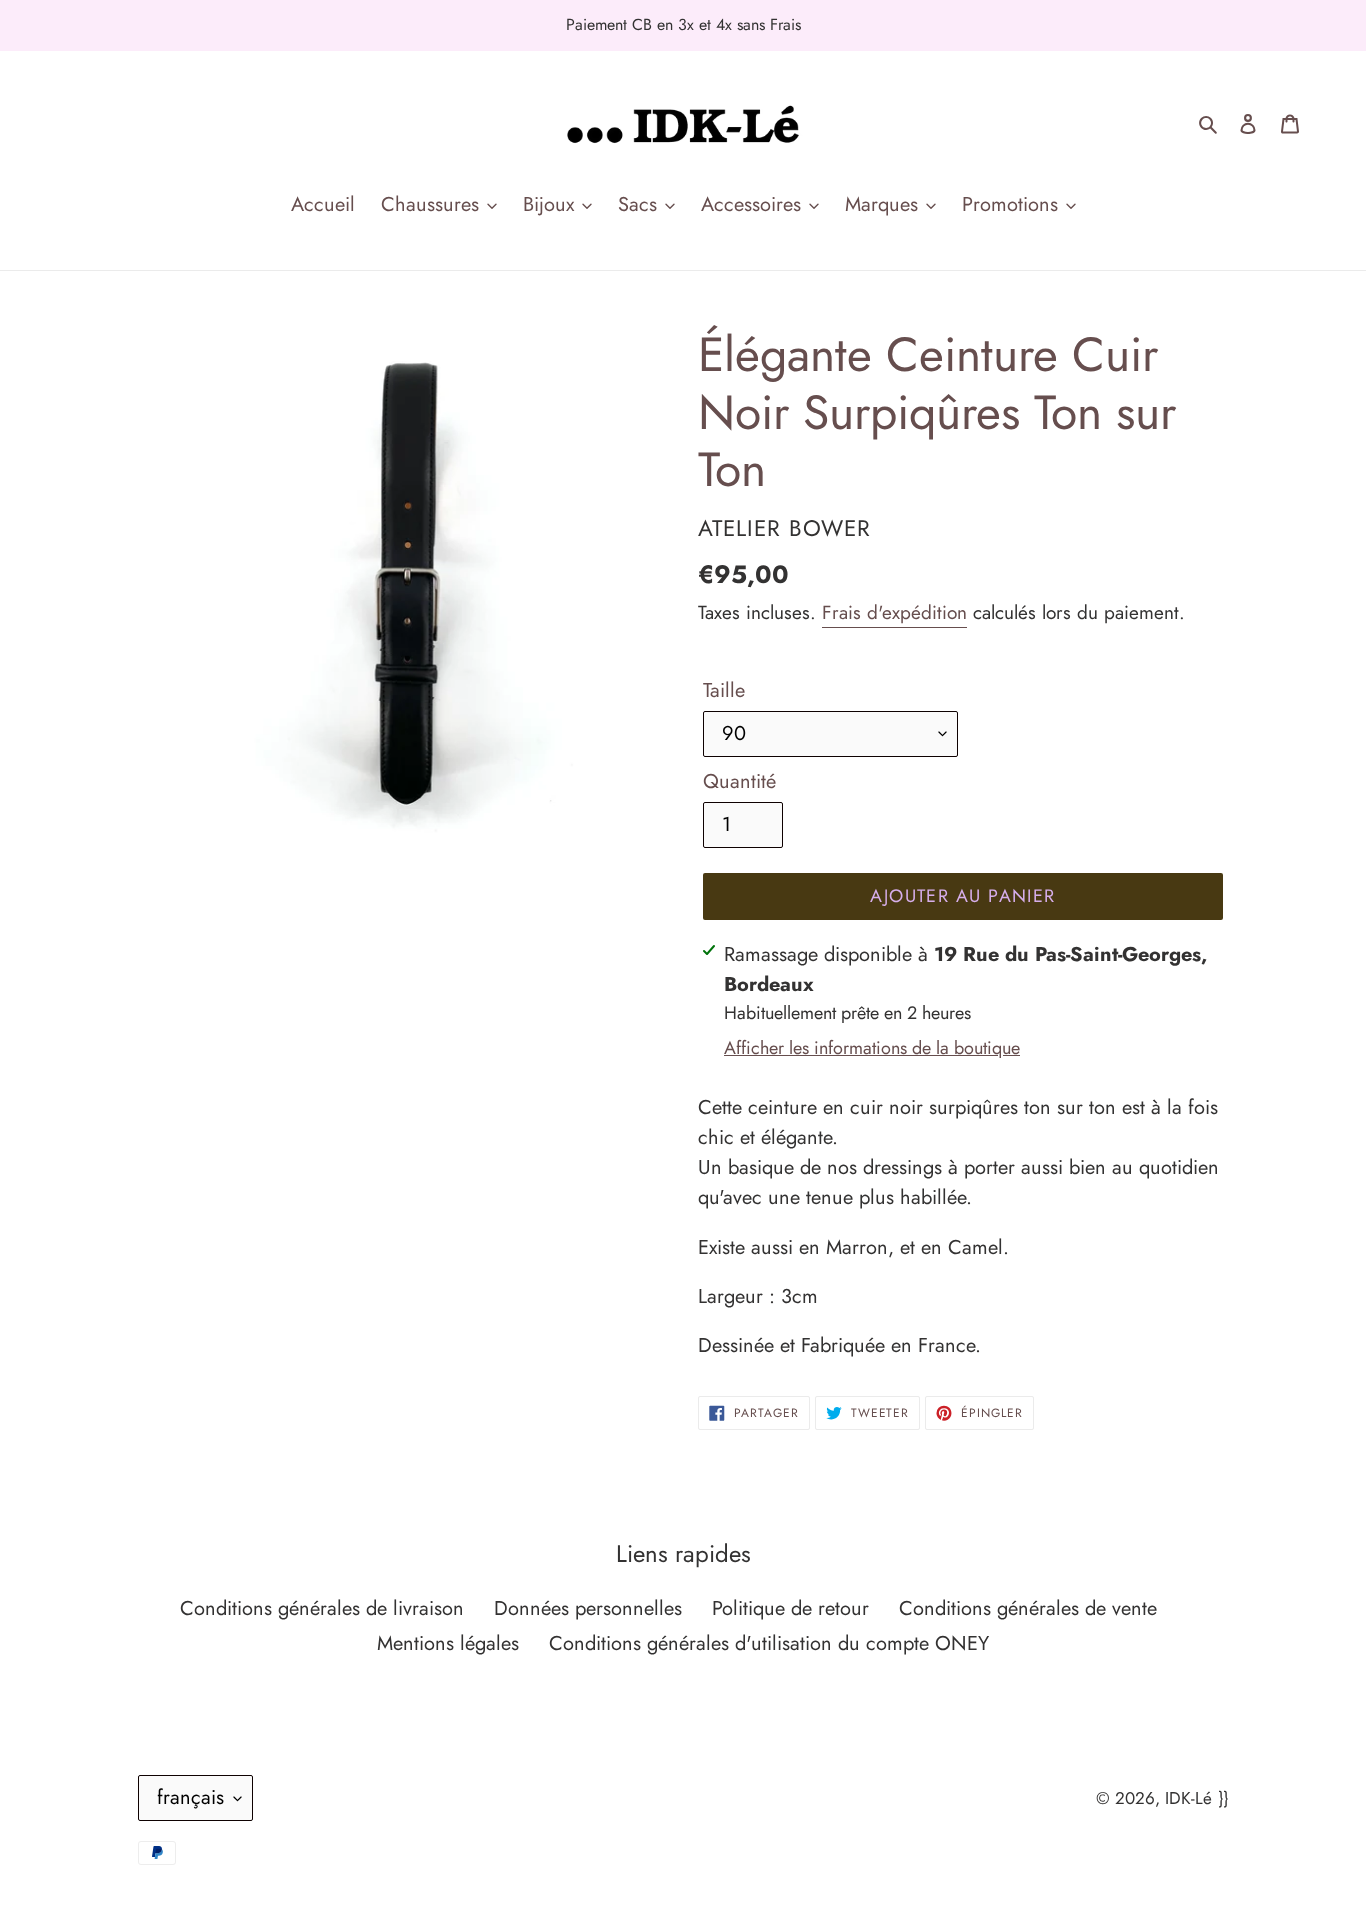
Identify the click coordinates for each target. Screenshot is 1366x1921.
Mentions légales (448, 1643)
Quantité (739, 781)
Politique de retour (790, 1608)
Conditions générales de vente (1028, 1608)
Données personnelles (588, 1608)
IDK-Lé (1188, 1798)
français (190, 1797)
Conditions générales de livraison (322, 1608)
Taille (724, 690)
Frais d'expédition (894, 612)
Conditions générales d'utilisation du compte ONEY (769, 1643)
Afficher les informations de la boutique (872, 1048)
